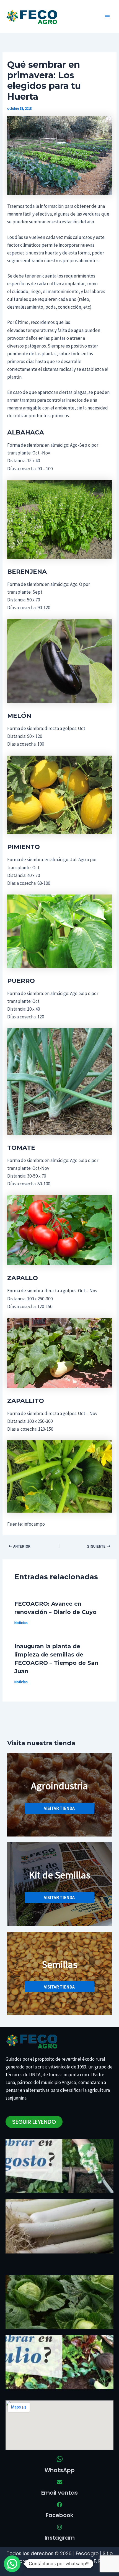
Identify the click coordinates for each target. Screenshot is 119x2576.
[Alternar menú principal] (107, 17)
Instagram (60, 2538)
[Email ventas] (59, 2482)
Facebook (59, 2515)
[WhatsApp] (60, 2459)
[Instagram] (59, 2527)
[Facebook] (59, 2505)
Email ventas (59, 2493)
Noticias (21, 1623)
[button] (12, 2564)
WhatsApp (60, 2470)
